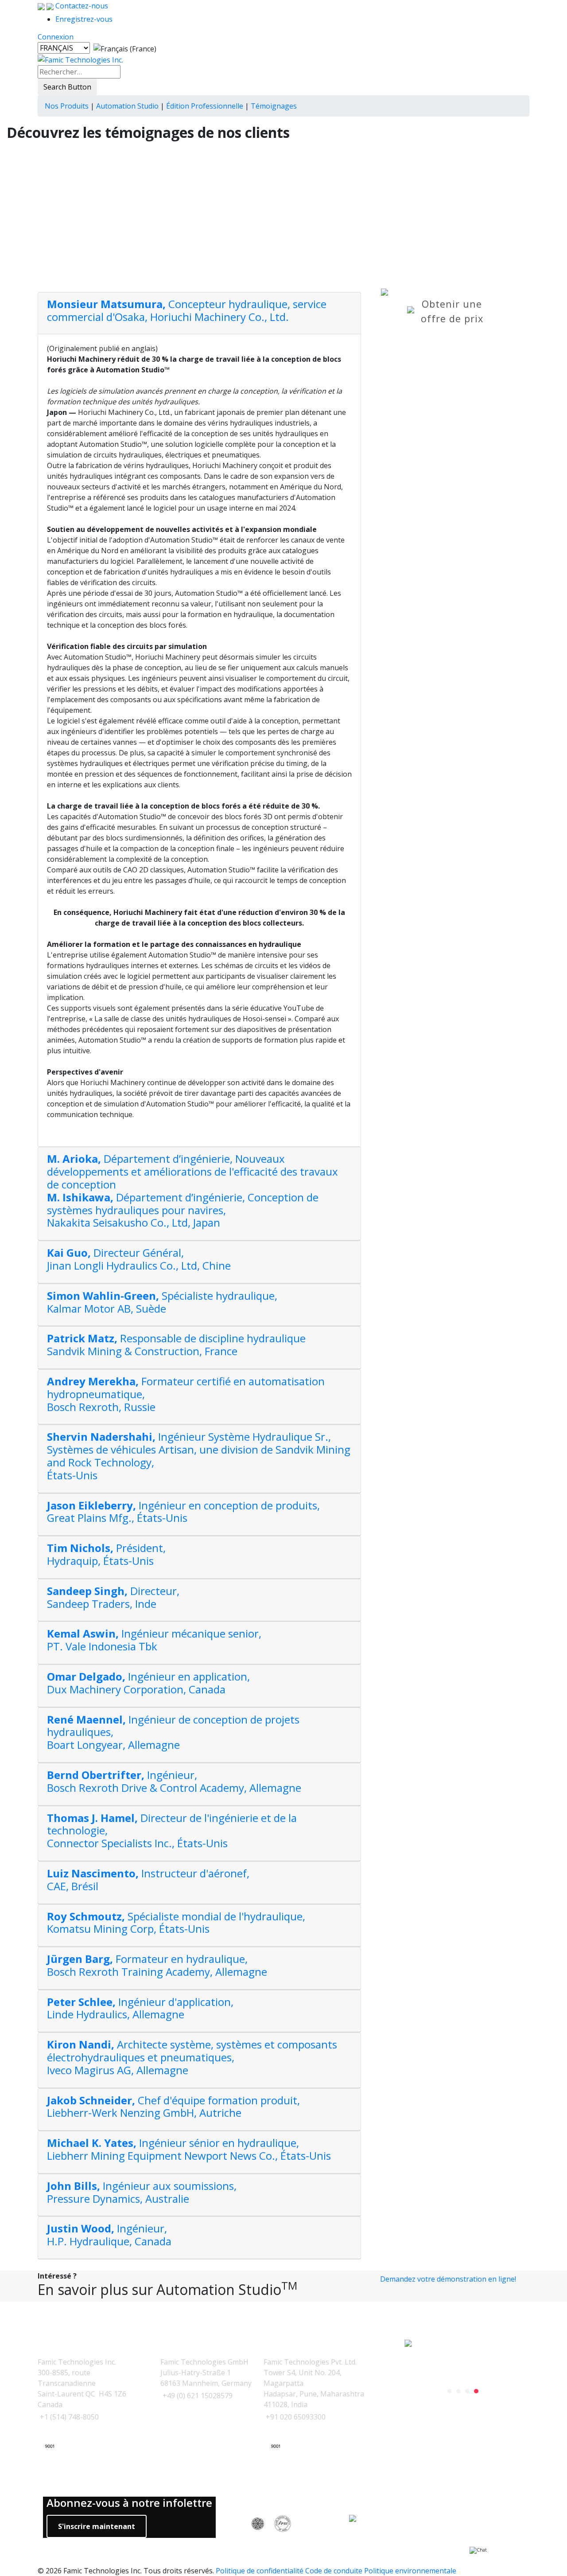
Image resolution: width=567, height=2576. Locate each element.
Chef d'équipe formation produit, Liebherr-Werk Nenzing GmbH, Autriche (173, 2107)
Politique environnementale (410, 2571)
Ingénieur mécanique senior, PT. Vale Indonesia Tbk (154, 1640)
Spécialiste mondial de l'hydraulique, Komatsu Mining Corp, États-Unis (176, 1923)
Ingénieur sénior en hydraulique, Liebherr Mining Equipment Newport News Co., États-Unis (189, 2149)
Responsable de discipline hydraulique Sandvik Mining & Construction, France (176, 1345)
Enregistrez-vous (84, 19)
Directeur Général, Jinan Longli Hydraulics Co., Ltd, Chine (139, 1259)
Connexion (56, 37)
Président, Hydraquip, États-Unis (106, 1554)
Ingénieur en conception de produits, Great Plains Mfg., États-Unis (183, 1512)
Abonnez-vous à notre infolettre (129, 2503)
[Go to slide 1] (450, 2391)
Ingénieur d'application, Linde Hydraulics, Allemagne (140, 2008)
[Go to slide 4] (476, 2391)
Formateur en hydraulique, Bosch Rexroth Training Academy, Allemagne (157, 1965)
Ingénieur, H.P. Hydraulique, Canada (109, 2235)
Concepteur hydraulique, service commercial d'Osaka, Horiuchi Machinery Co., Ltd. (187, 310)
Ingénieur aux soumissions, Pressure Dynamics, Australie (142, 2192)
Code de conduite (334, 2571)
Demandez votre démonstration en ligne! (448, 2279)
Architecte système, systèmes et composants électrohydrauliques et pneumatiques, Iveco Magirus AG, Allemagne (192, 2057)
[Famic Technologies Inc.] (80, 59)
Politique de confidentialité (260, 2571)
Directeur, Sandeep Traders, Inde (113, 1597)
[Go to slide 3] (467, 2391)
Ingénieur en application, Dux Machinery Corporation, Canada (148, 1683)
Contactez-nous (81, 6)
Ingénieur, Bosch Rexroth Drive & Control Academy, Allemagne (174, 1781)
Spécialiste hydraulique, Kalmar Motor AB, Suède (162, 1302)
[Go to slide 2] (458, 2391)
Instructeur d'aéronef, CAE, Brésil (148, 1880)
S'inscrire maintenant (97, 2526)
